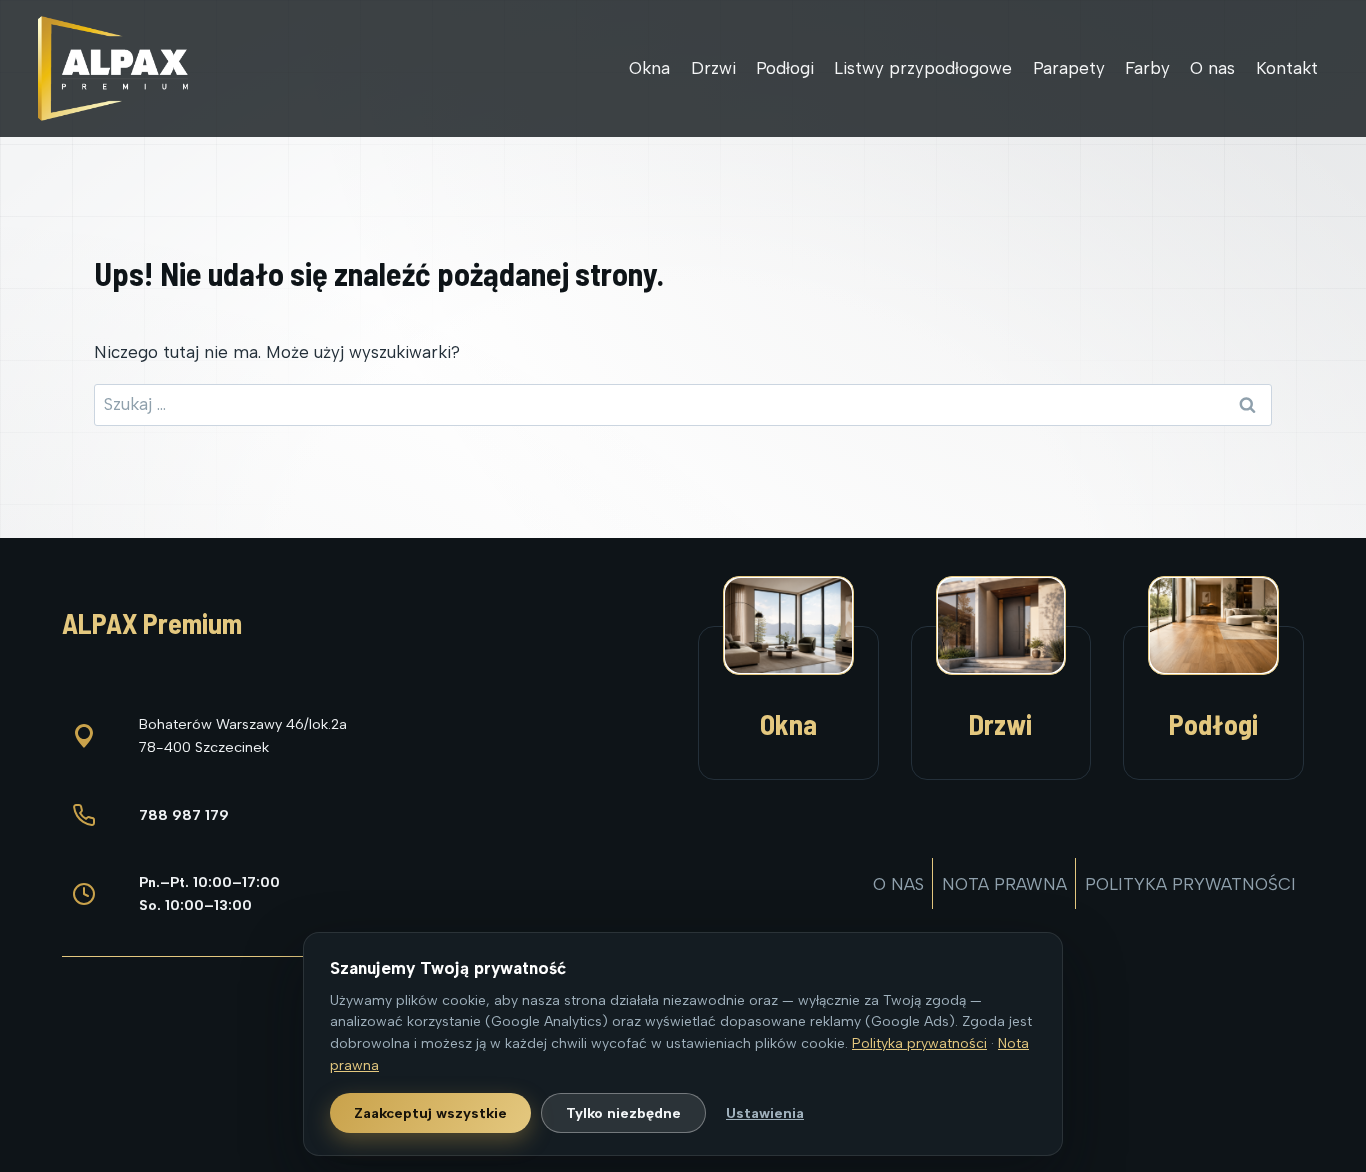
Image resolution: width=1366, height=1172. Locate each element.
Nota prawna (1004, 884)
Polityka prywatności (1190, 884)
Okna (649, 68)
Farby (1147, 68)
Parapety (1069, 68)
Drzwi (713, 68)
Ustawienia (765, 1113)
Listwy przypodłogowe (923, 68)
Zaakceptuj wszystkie (430, 1113)
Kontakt (1287, 68)
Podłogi (785, 68)
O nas (1212, 68)
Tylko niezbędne (623, 1113)
